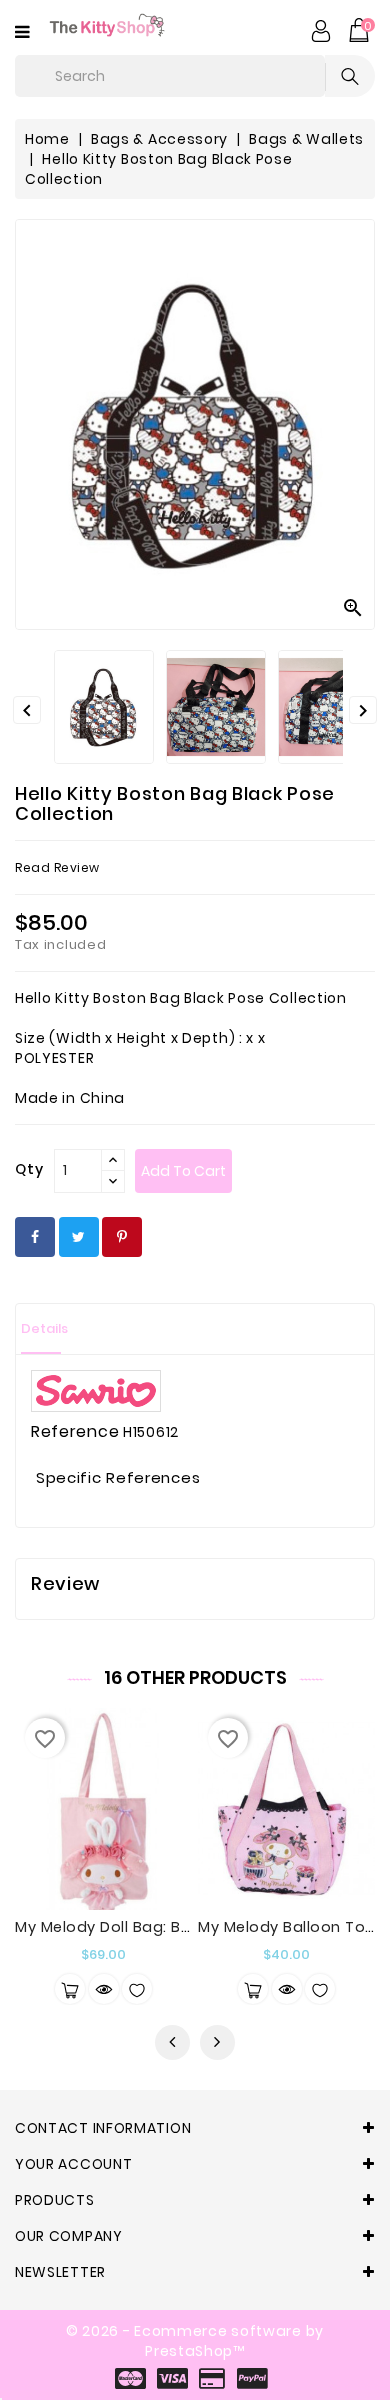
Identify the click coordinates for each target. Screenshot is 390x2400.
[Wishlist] (137, 1989)
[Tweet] (79, 1237)
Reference (75, 1432)
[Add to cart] (70, 1989)
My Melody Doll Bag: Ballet (115, 1927)
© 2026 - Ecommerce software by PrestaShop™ (195, 2341)
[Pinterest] (122, 1237)
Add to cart (183, 1171)
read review (57, 867)
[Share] (35, 1237)
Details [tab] (44, 1328)
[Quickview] (104, 1989)
